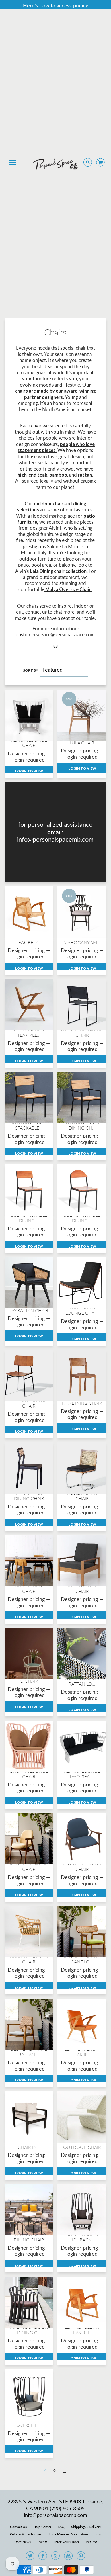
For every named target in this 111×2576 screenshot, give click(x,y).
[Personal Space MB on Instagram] (55, 2557)
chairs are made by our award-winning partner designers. (55, 394)
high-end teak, (33, 475)
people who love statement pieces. (56, 447)
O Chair (29, 1681)
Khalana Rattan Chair (29, 1959)
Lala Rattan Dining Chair (29, 2237)
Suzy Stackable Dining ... (29, 1218)
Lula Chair (82, 743)
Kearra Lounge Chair (29, 742)
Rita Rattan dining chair (29, 1496)
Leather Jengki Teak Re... (82, 2051)
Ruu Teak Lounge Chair (82, 1866)
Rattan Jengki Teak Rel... (29, 1032)
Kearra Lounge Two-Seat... (82, 1774)
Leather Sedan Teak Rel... (82, 2329)
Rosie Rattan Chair (82, 1496)
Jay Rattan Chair (29, 1310)
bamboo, (59, 475)
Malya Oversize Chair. (68, 589)
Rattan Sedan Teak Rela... (29, 939)
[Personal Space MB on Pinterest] (81, 2557)
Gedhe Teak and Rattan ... (29, 2051)
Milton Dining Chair (29, 1403)
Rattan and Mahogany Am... (82, 939)
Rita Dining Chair (82, 1403)
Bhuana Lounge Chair (29, 1774)
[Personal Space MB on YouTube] (68, 2557)
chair (36, 426)
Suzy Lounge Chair (82, 1588)
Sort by (31, 670)
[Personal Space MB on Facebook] (43, 2557)
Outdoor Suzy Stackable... (29, 1125)
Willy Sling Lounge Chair (82, 1310)
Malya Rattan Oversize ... (29, 2422)
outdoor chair (49, 504)
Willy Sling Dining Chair (82, 1032)
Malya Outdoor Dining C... (29, 2329)
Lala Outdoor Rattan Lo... (82, 1681)
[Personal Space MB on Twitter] (30, 2557)
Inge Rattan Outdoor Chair (82, 2144)
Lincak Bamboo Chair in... (29, 2144)
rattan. (85, 475)
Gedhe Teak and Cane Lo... (82, 1959)
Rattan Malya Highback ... (82, 2237)
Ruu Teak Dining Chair (29, 1866)
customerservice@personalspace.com (55, 635)
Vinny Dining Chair (29, 1588)
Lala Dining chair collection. (59, 571)
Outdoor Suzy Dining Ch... (82, 1125)
